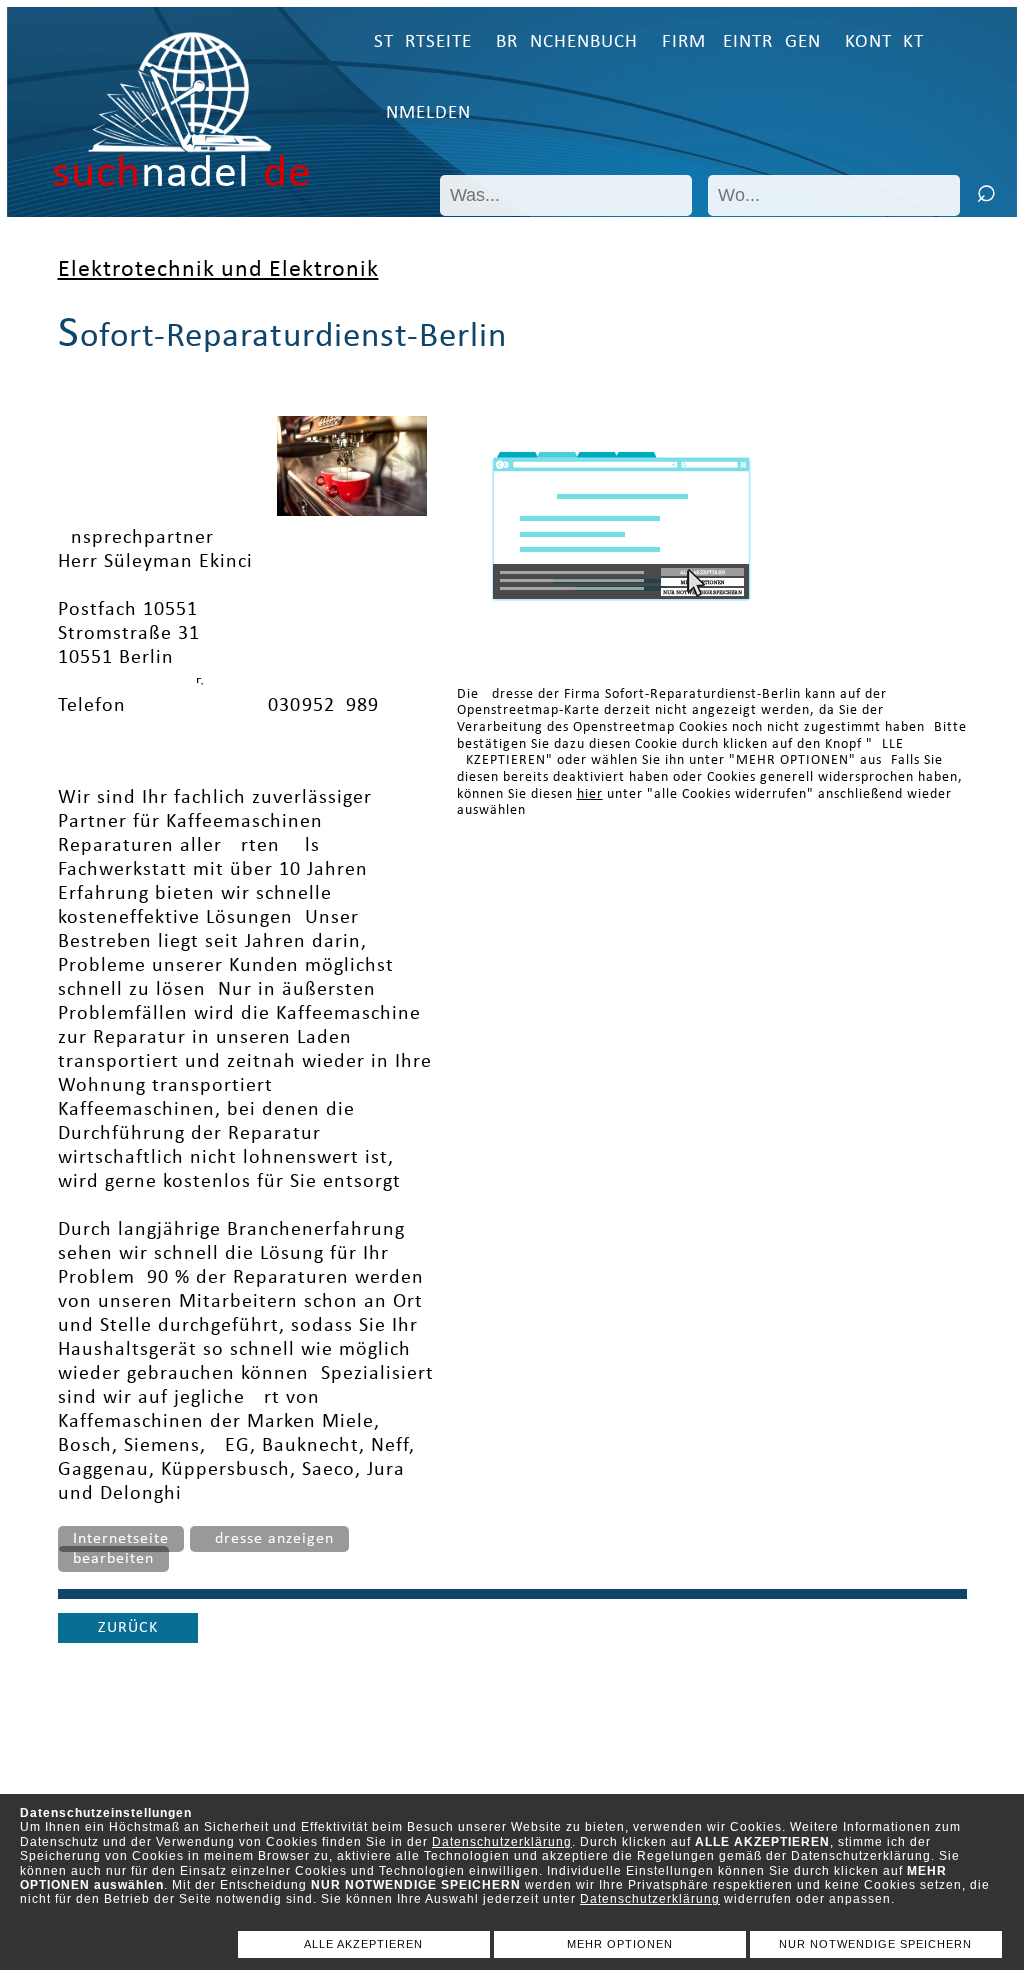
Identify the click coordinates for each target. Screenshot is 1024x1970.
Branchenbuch (567, 42)
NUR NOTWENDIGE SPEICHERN (875, 1944)
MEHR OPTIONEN (620, 1944)
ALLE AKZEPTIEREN (363, 1944)
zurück (128, 1628)
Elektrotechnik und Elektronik (218, 270)
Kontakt (884, 42)
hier (590, 794)
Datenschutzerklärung (502, 1842)
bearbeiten (113, 1559)
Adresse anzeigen (269, 1539)
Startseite (423, 42)
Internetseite (121, 1539)
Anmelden (422, 113)
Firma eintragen (741, 42)
